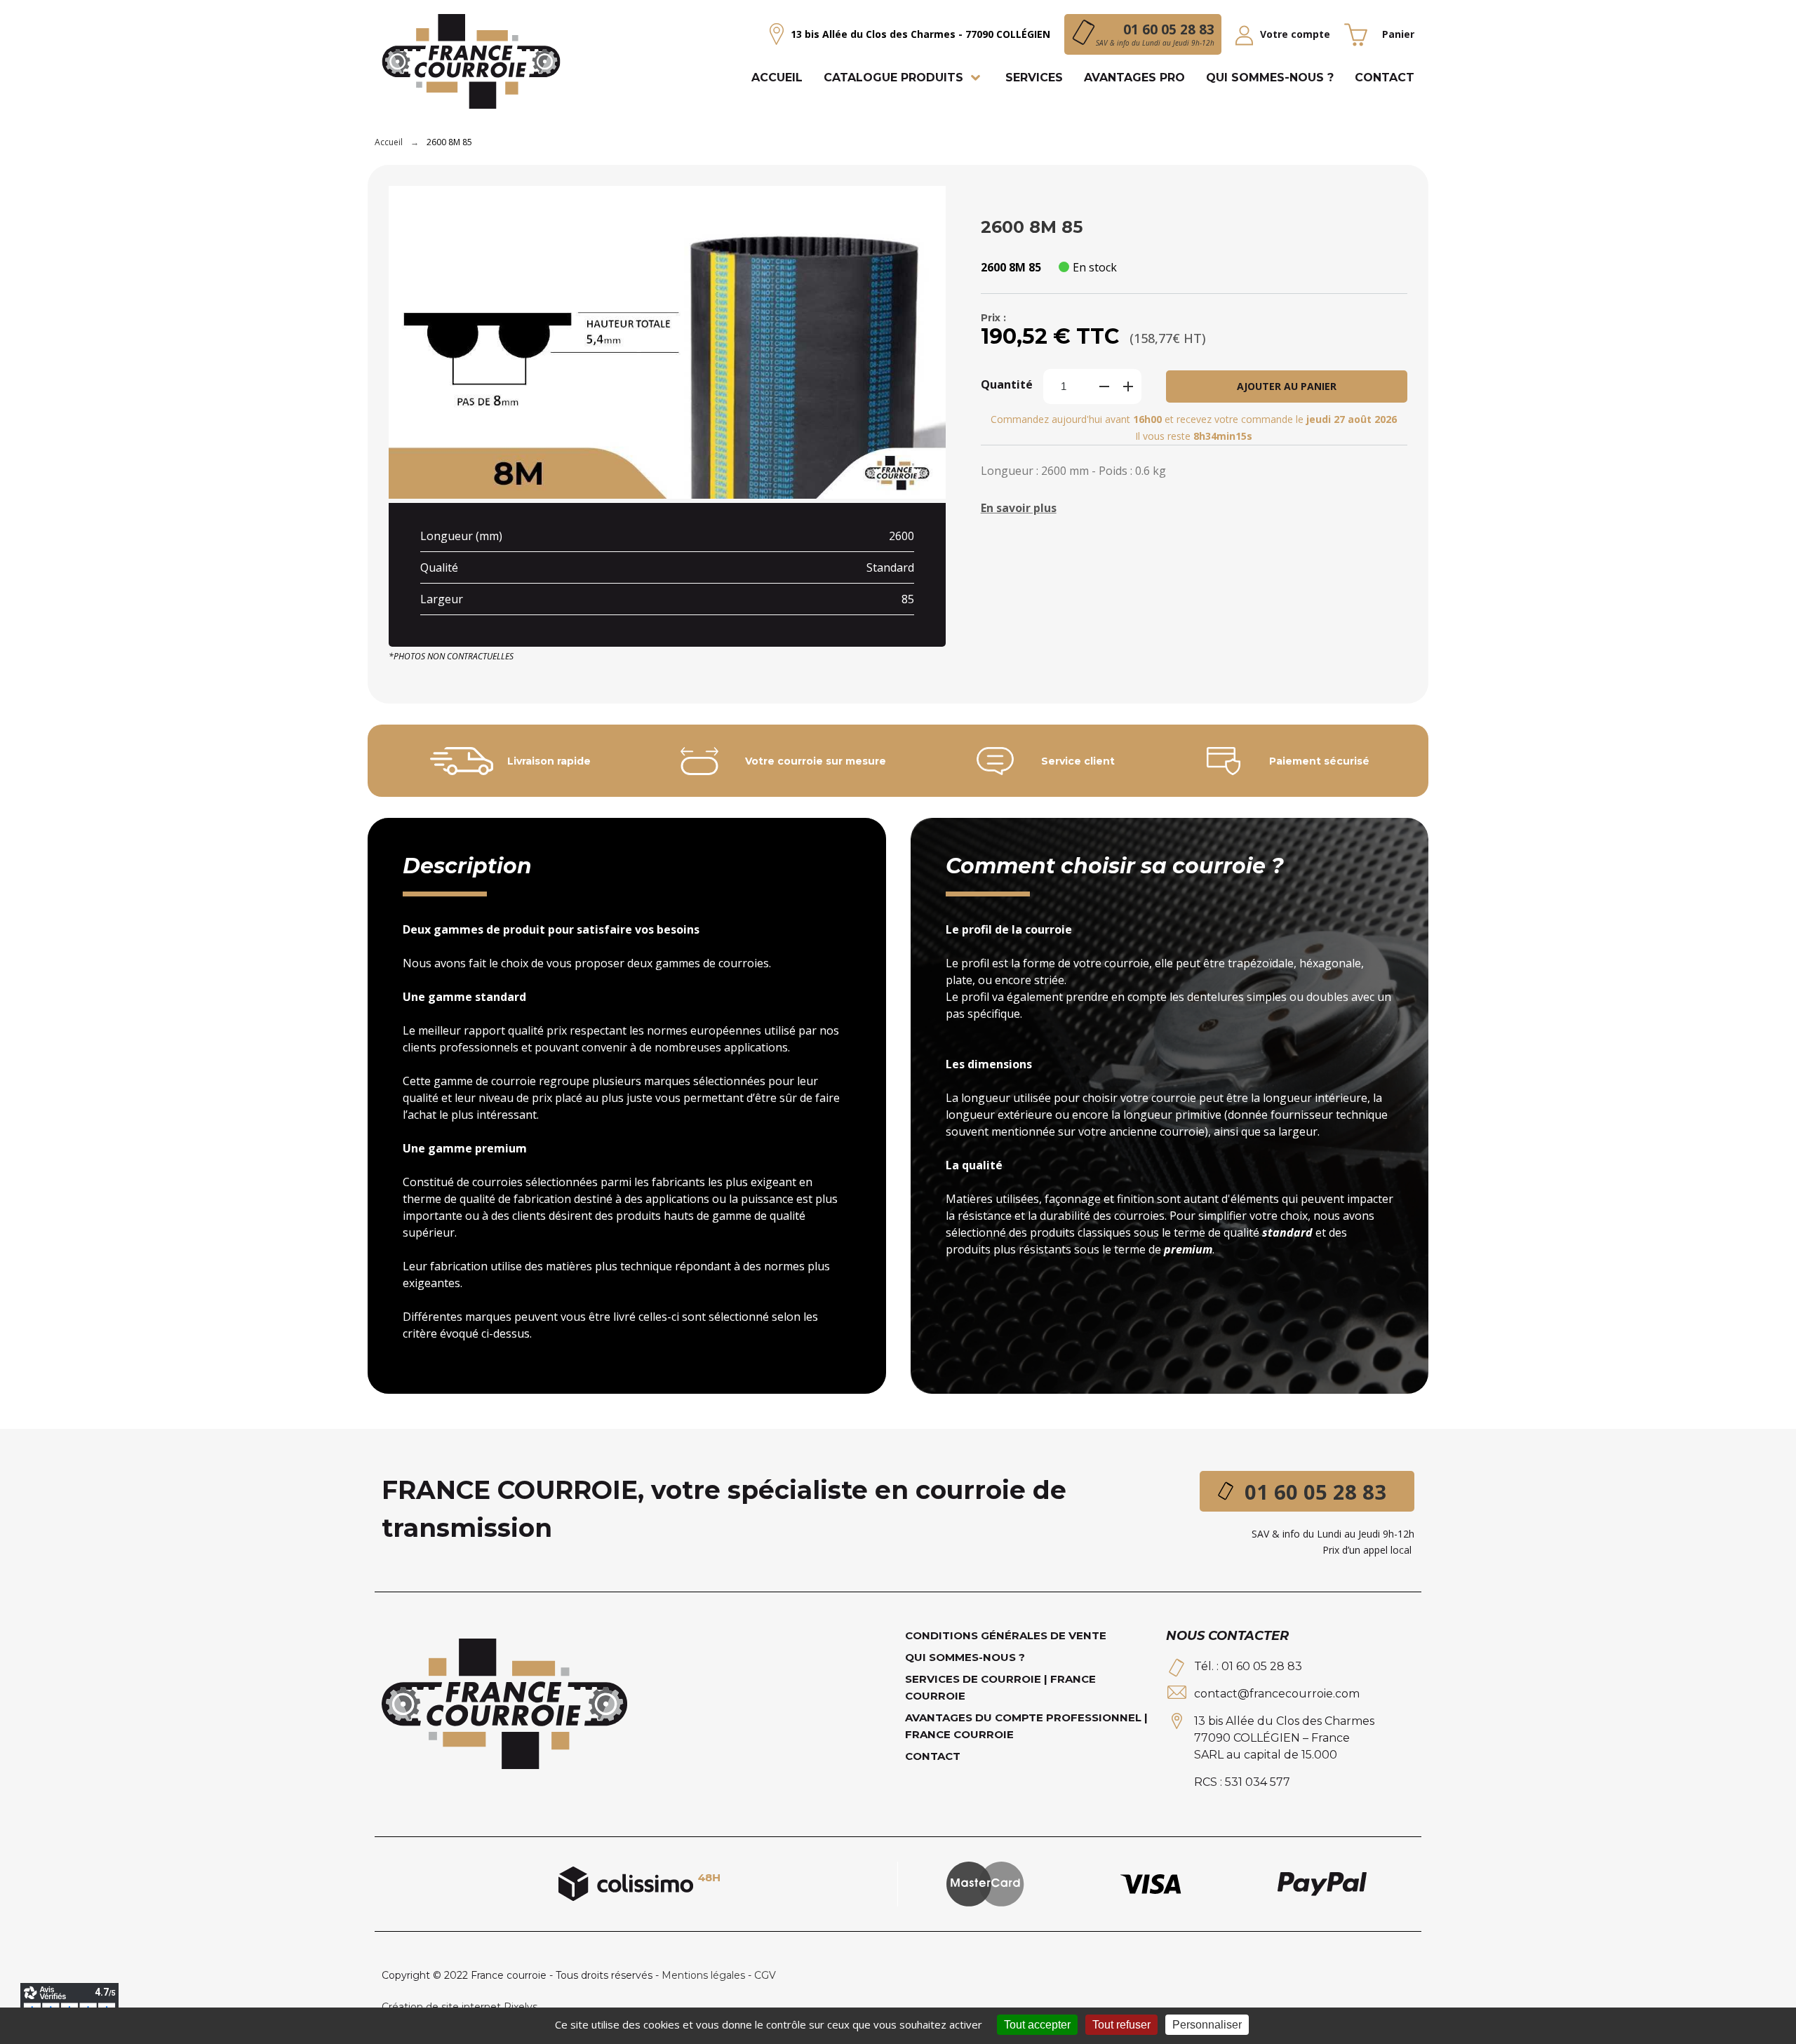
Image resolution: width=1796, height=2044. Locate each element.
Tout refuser (1121, 2025)
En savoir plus (1019, 508)
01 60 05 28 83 (1315, 1492)
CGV (765, 1975)
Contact (933, 1756)
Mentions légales (703, 1975)
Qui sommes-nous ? (965, 1657)
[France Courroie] (471, 63)
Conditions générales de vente (1006, 1635)
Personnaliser (1207, 2025)
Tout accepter (1037, 2025)
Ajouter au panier (1287, 386)
